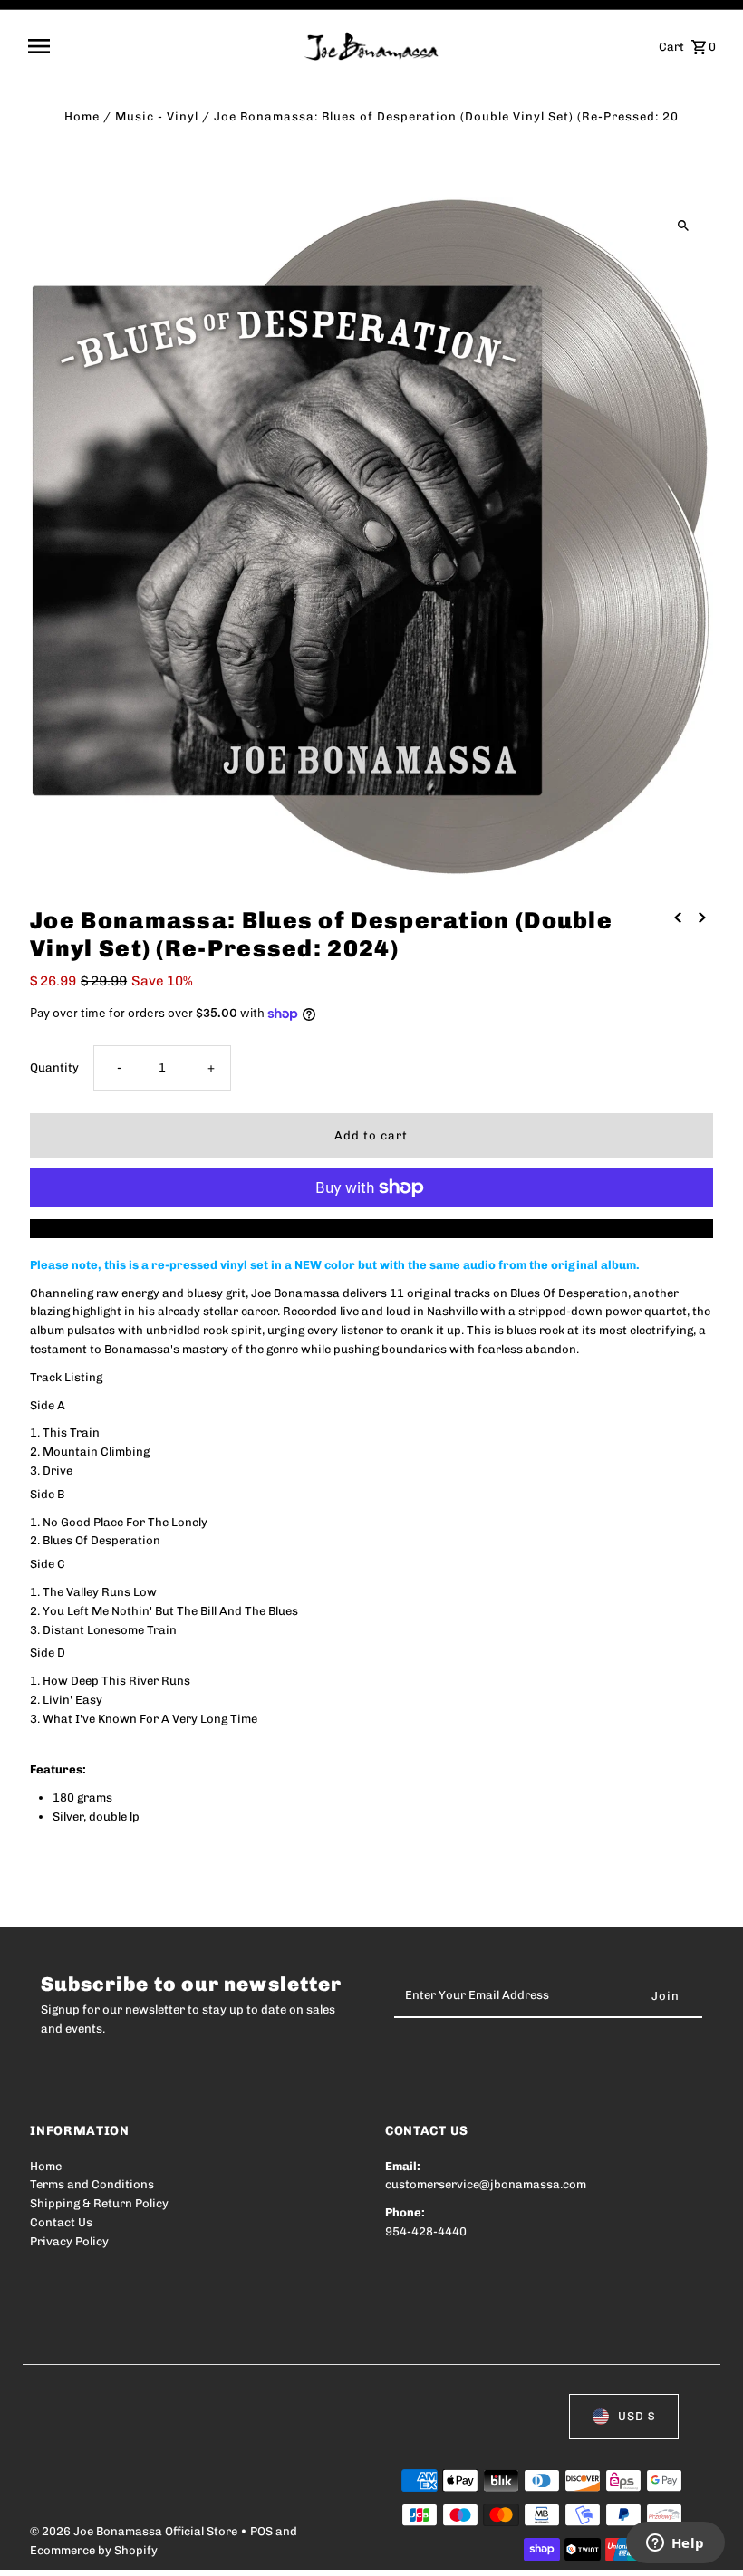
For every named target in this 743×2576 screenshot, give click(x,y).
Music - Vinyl (157, 116)
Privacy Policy (69, 2241)
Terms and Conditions (92, 2184)
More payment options (371, 1228)
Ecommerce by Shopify (94, 2550)
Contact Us (61, 2222)
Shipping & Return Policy (99, 2203)
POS (261, 2531)
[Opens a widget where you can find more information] (675, 2544)
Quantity (54, 1067)
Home (82, 116)
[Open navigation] (160, 46)
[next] (702, 918)
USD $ (637, 2416)
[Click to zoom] (684, 226)
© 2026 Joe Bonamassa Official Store (135, 2531)
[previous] (678, 918)
